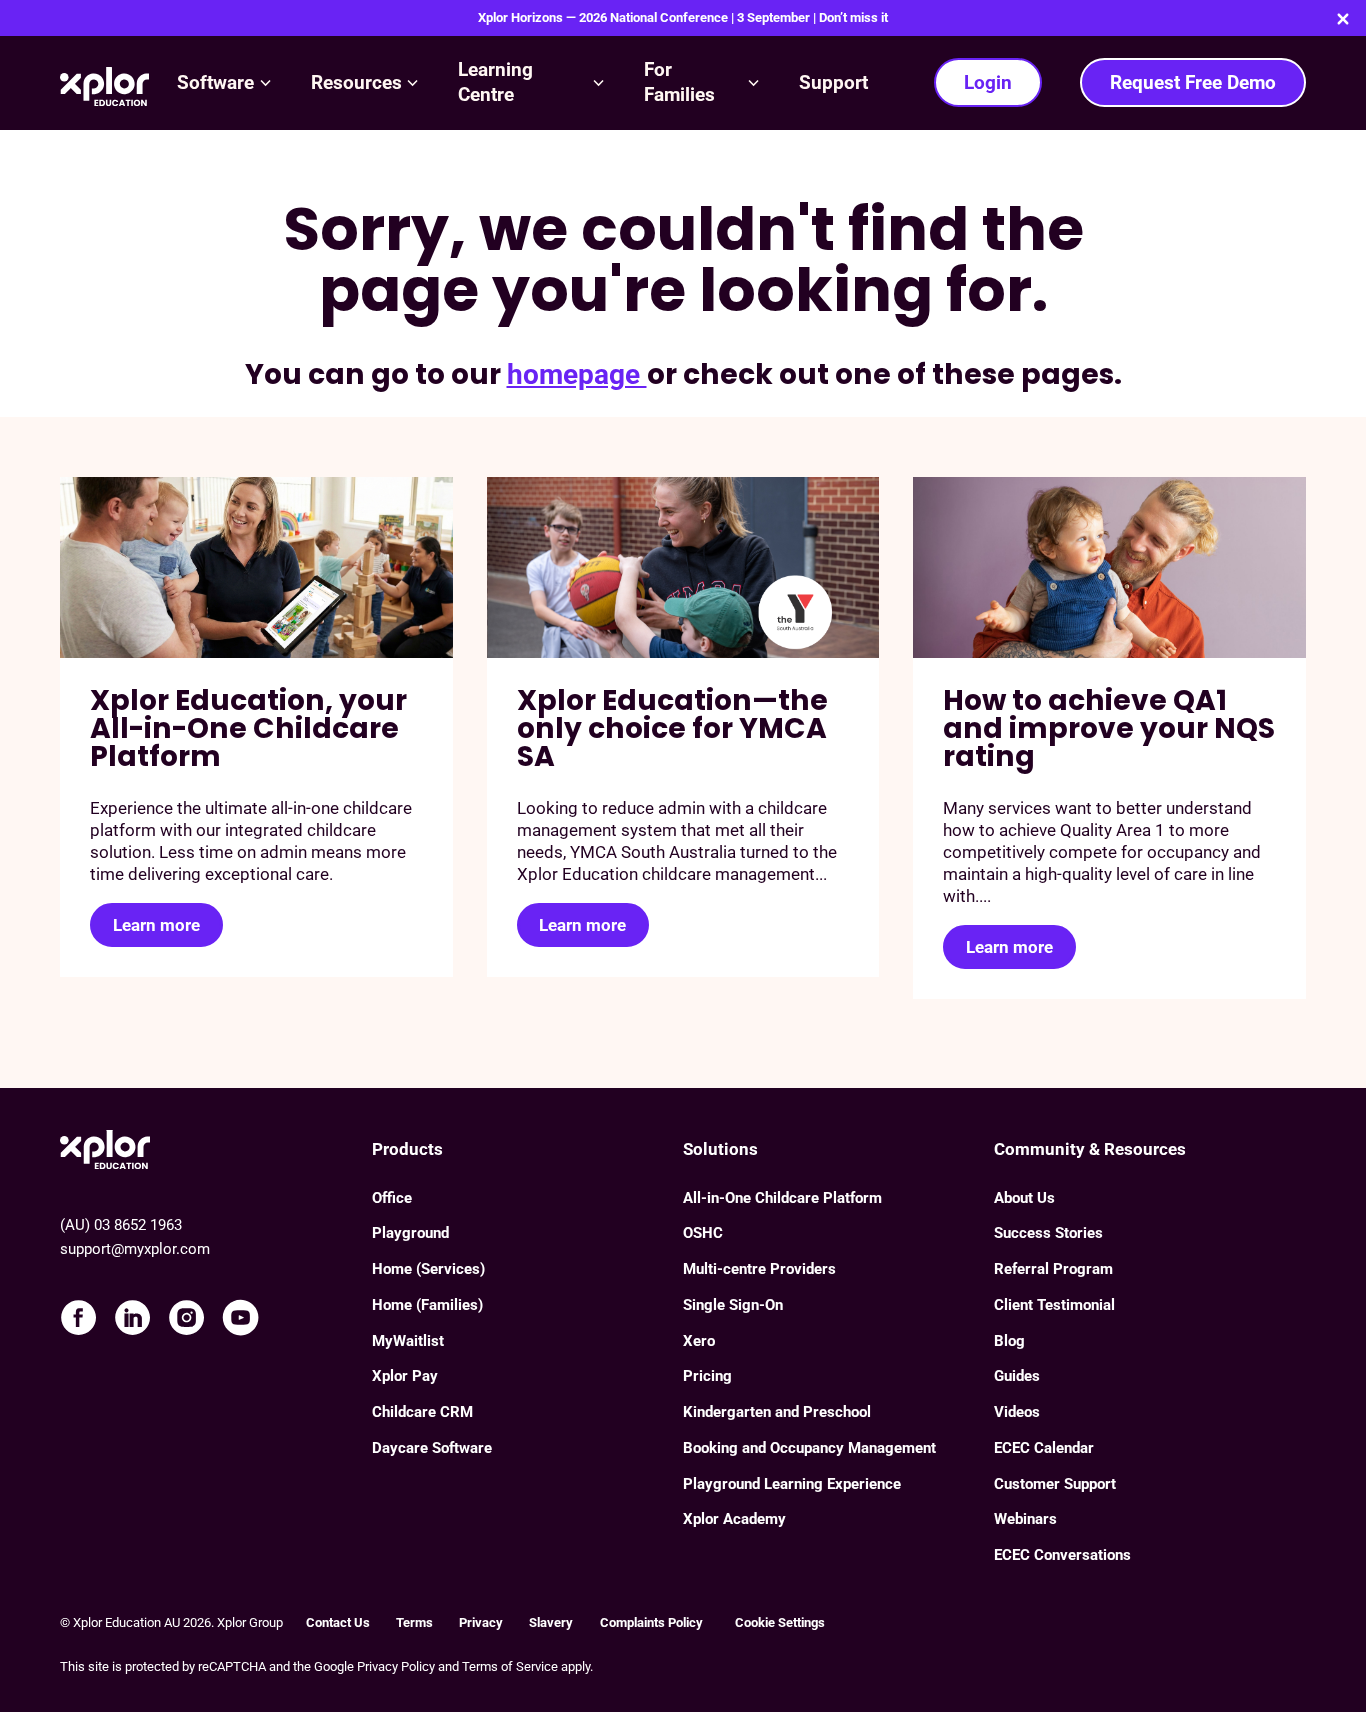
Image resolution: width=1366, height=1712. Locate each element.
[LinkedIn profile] (132, 1317)
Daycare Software (432, 1448)
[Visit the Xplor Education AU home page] (215, 1148)
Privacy (481, 1622)
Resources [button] (356, 83)
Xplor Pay (405, 1376)
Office (392, 1198)
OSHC (703, 1233)
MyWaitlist (408, 1341)
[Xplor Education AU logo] (104, 83)
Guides (1017, 1376)
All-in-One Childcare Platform (782, 1198)
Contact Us (338, 1622)
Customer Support (1055, 1484)
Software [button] (215, 83)
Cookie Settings (780, 1622)
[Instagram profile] (186, 1317)
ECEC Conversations (1062, 1555)
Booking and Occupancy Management (809, 1448)
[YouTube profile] (240, 1317)
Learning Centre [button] (495, 82)
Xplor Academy (734, 1519)
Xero (699, 1341)
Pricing (707, 1376)
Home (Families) (427, 1305)
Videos (1017, 1412)
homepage (577, 374)
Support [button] (833, 83)
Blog (1009, 1341)
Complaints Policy (654, 1622)
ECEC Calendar (1044, 1448)
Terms (414, 1622)
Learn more (156, 925)
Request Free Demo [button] (1193, 83)
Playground (410, 1233)
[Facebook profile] (78, 1317)
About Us (1024, 1198)
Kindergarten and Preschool (777, 1412)
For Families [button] (679, 82)
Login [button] (988, 83)
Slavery (551, 1622)
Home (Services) (428, 1269)
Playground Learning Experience (792, 1484)
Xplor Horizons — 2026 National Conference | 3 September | (683, 17)
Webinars (1025, 1519)
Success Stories (1048, 1233)
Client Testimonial (1054, 1305)
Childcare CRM (422, 1412)
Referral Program (1053, 1269)
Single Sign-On (733, 1305)
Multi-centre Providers (759, 1269)
